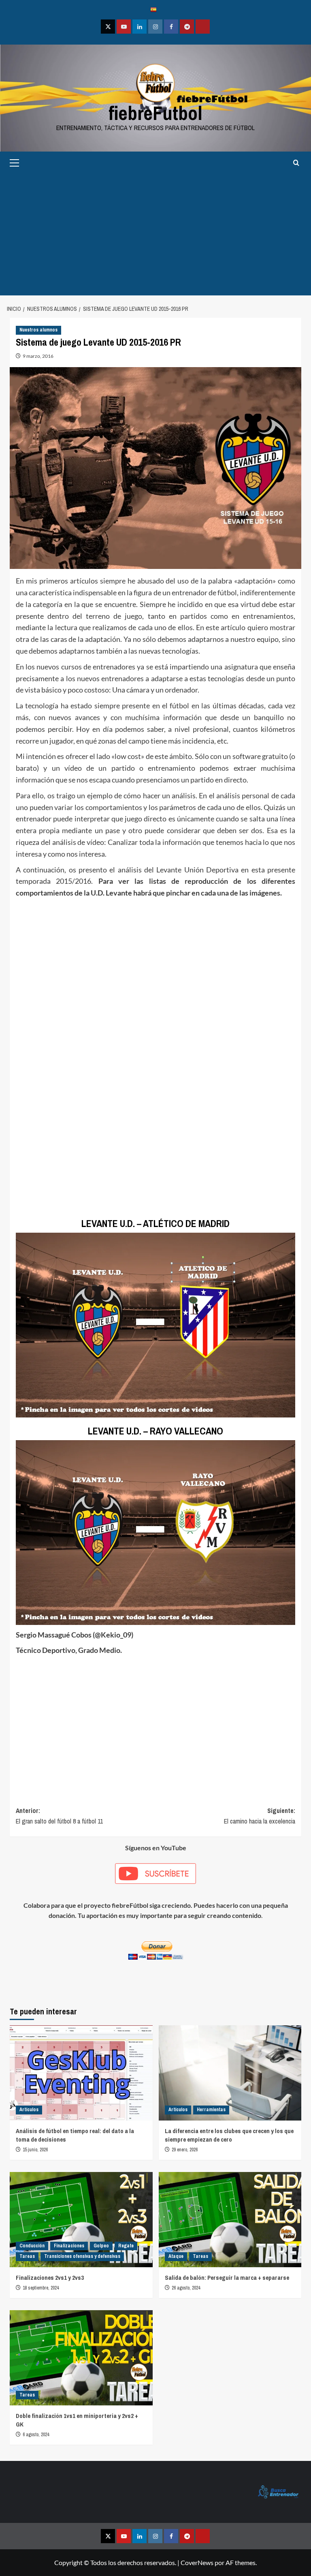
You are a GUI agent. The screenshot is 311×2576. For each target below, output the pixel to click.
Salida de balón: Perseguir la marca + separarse (227, 2278)
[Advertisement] (155, 235)
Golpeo (101, 2246)
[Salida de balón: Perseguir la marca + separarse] (230, 2220)
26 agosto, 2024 (186, 2288)
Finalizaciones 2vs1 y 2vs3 (50, 2278)
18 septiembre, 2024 (41, 2288)
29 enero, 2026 (185, 2150)
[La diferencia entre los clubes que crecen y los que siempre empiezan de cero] (230, 2073)
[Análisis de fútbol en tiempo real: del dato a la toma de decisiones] (81, 2073)
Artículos (29, 2110)
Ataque (176, 2256)
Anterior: (59, 1816)
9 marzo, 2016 (38, 356)
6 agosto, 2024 (36, 2435)
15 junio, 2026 (35, 2150)
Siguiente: (260, 1816)
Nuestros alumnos (38, 330)
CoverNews (197, 2562)
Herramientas (211, 2110)
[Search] (296, 163)
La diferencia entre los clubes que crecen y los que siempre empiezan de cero (229, 2135)
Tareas (27, 2256)
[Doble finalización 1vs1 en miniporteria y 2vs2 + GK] (81, 2358)
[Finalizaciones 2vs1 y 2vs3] (81, 2220)
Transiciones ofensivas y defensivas (82, 2256)
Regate (126, 2246)
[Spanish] (155, 9)
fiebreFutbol (155, 113)
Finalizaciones (69, 2246)
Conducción (32, 2246)
